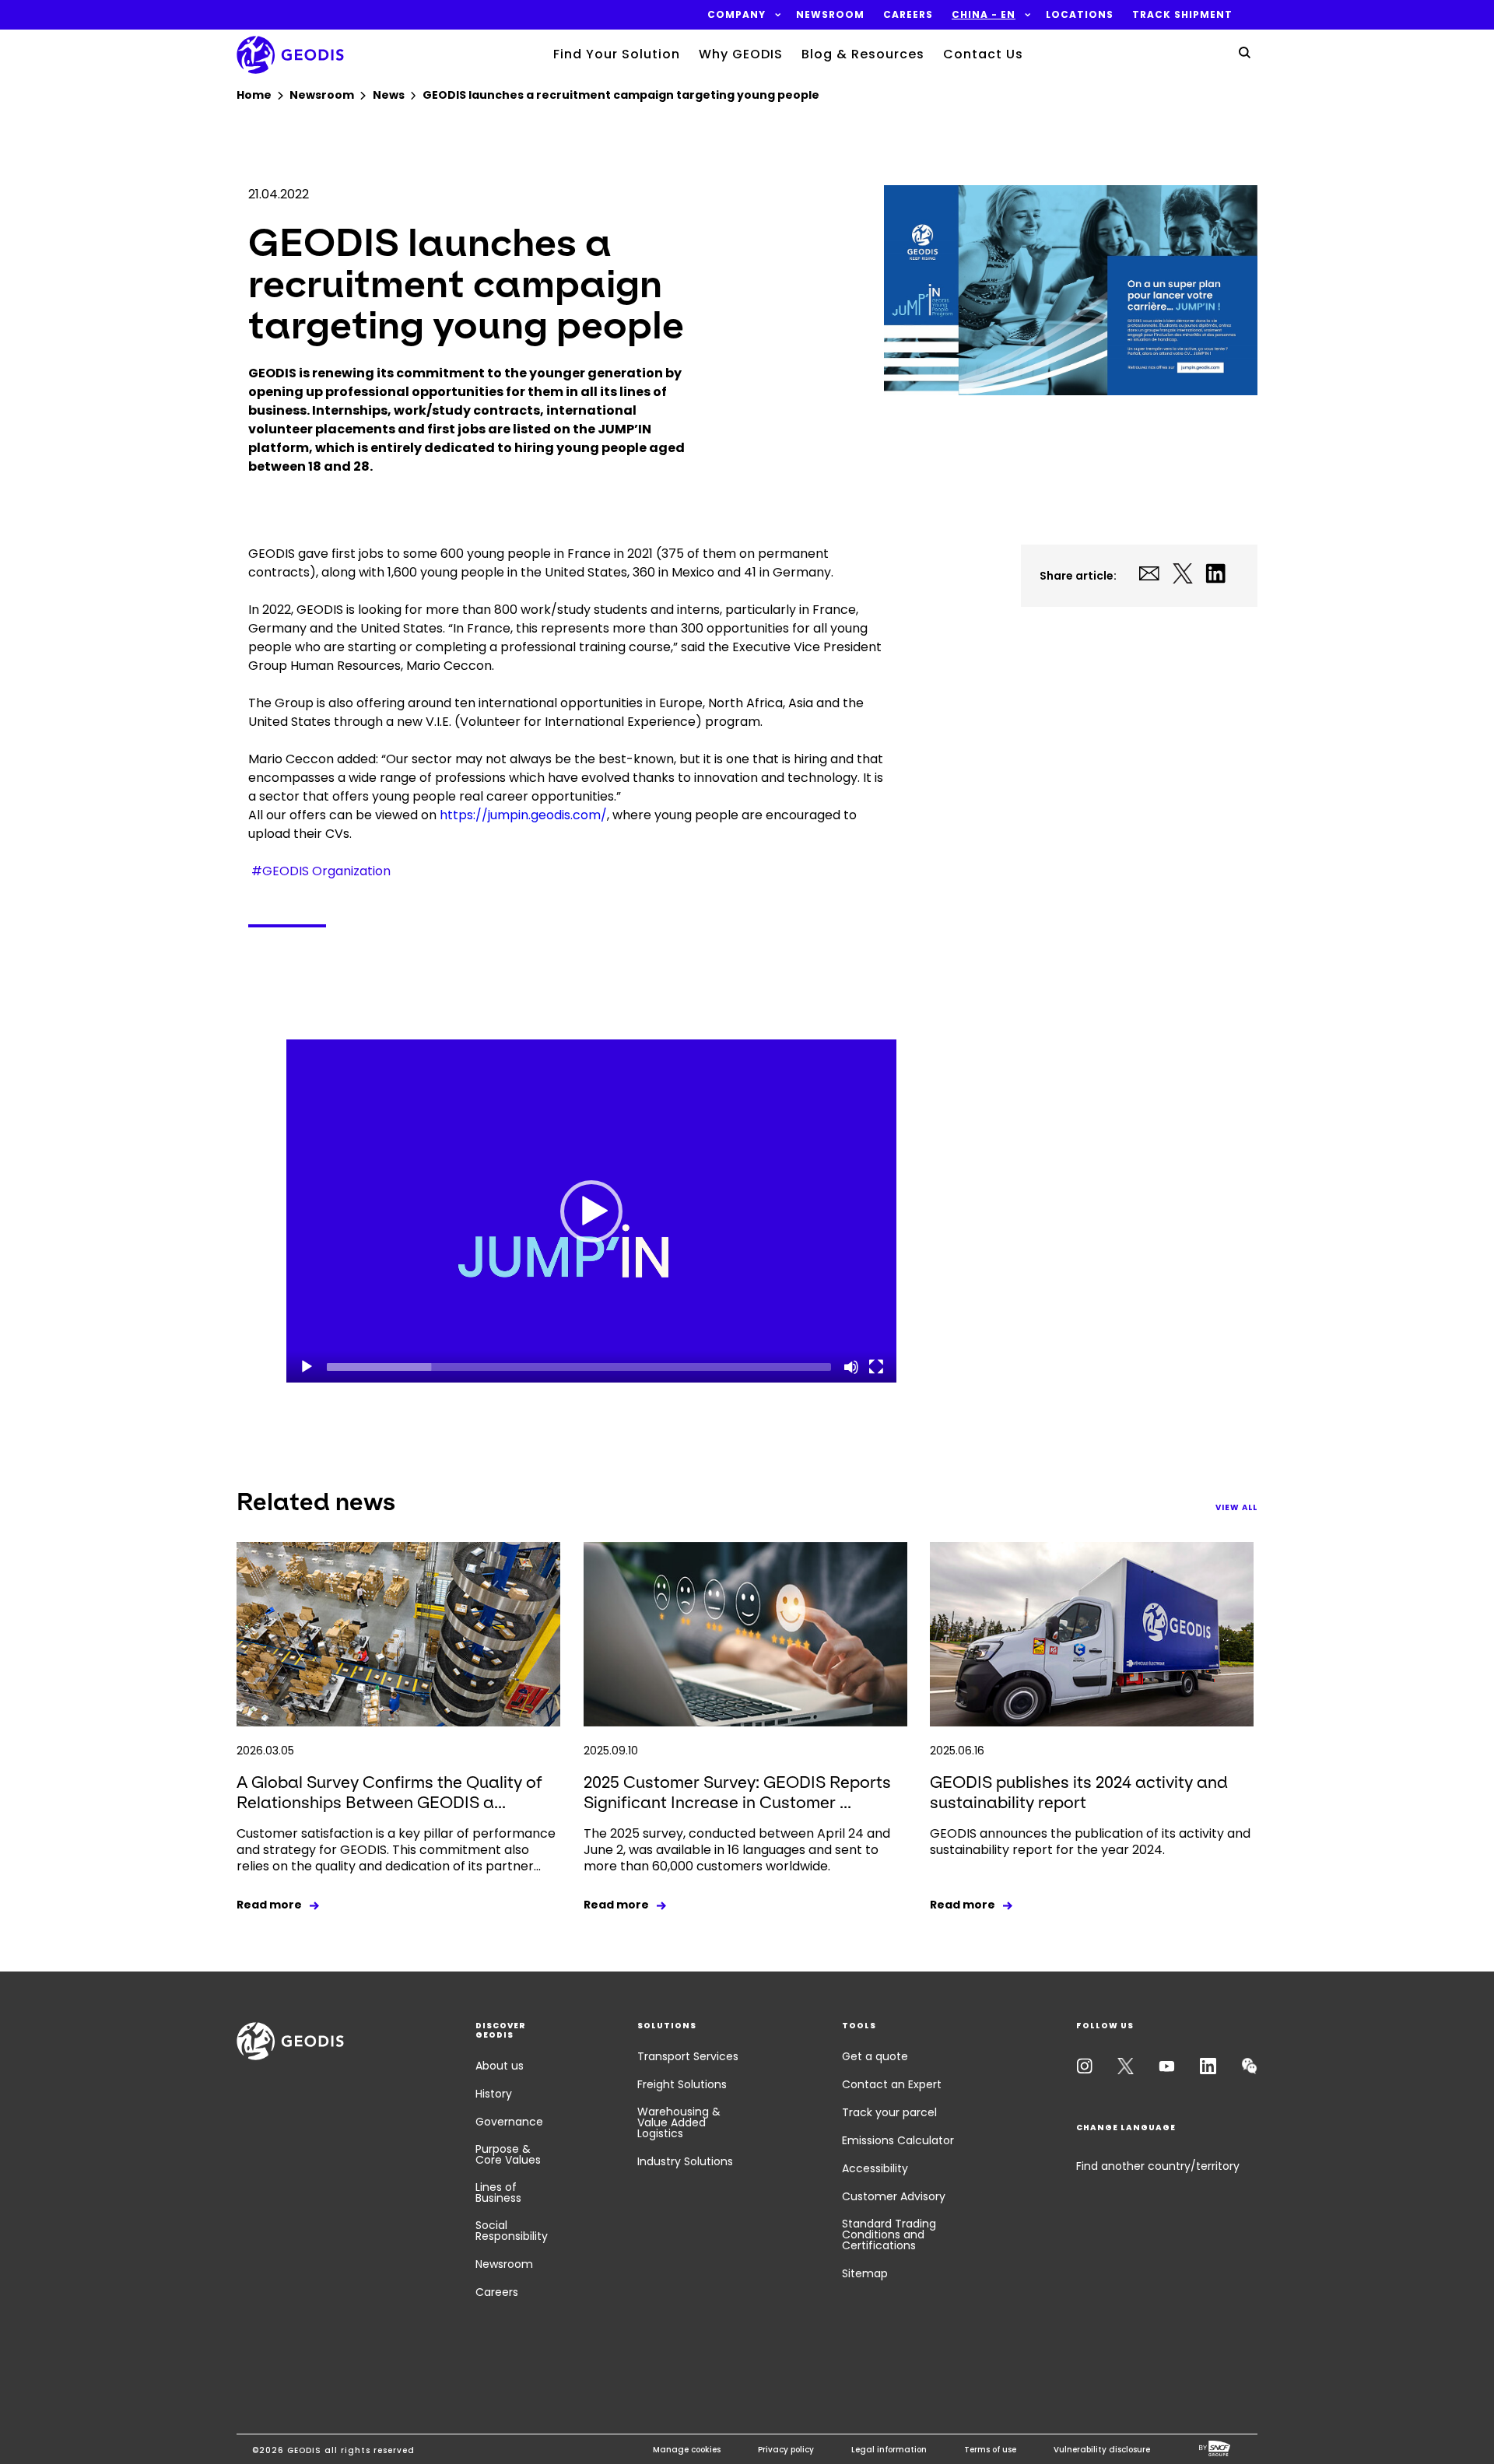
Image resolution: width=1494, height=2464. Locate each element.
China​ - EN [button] (984, 15)
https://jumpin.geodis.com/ (523, 815)
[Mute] (851, 1367)
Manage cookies (687, 2450)
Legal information (889, 2450)
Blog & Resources (863, 54)
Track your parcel (889, 2112)
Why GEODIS (741, 54)
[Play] (307, 1367)
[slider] (579, 1367)
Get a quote (875, 2056)
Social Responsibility (512, 2231)
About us (500, 2066)
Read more (269, 1905)
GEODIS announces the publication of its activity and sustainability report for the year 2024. (1090, 1842)
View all (1236, 1507)
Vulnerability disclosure (1102, 2450)
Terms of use (990, 2450)
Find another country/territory (1158, 2166)
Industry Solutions (685, 2161)
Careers (497, 2292)
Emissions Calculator (898, 2140)
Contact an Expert (892, 2084)
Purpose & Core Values (508, 2154)
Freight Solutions (682, 2084)
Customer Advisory (894, 2196)
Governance (509, 2122)
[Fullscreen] (876, 1367)
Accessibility (875, 2168)
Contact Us (983, 54)
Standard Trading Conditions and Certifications (889, 2234)
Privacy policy (786, 2450)
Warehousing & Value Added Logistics (679, 2122)
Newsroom (504, 2264)
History (494, 2094)
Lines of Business (498, 2192)
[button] (736, 15)
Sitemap (865, 2273)
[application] (591, 1211)
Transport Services (688, 2056)
